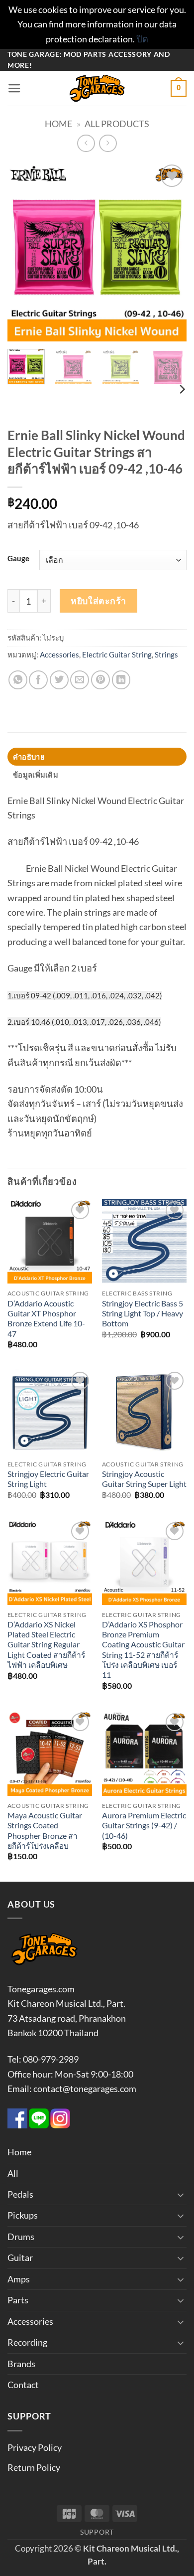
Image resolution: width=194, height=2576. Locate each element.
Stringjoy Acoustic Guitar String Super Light (144, 1479)
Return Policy (34, 2467)
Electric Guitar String (117, 654)
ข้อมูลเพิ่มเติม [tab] (36, 775)
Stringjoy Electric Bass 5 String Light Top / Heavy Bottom (143, 1314)
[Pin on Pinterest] (100, 680)
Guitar (20, 2257)
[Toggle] (181, 2195)
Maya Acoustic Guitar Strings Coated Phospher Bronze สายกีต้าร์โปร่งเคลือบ (45, 1831)
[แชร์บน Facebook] (38, 680)
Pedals (20, 2194)
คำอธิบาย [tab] (29, 757)
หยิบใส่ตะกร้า (98, 601)
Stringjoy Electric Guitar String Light (48, 1479)
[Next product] (86, 144)
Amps (19, 2279)
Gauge (18, 559)
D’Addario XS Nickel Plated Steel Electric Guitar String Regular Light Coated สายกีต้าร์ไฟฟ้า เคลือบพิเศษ (46, 1645)
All (13, 2173)
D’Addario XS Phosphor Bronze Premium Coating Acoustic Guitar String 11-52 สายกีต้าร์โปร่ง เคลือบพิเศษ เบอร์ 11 (143, 1650)
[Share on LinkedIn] (121, 680)
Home (58, 124)
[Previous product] (108, 144)
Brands (21, 2364)
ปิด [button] (142, 39)
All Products (117, 124)
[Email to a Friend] (80, 680)
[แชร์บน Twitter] (59, 680)
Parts (18, 2300)
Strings (166, 654)
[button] (14, 89)
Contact (23, 2385)
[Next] (171, 252)
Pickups (23, 2215)
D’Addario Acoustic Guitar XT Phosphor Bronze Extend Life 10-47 (46, 1319)
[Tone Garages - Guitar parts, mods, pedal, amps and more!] (97, 88)
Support (97, 2532)
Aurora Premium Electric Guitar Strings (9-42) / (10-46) (144, 1826)
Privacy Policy (35, 2447)
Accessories (59, 654)
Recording (27, 2342)
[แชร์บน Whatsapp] (18, 680)
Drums (21, 2237)
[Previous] (23, 252)
